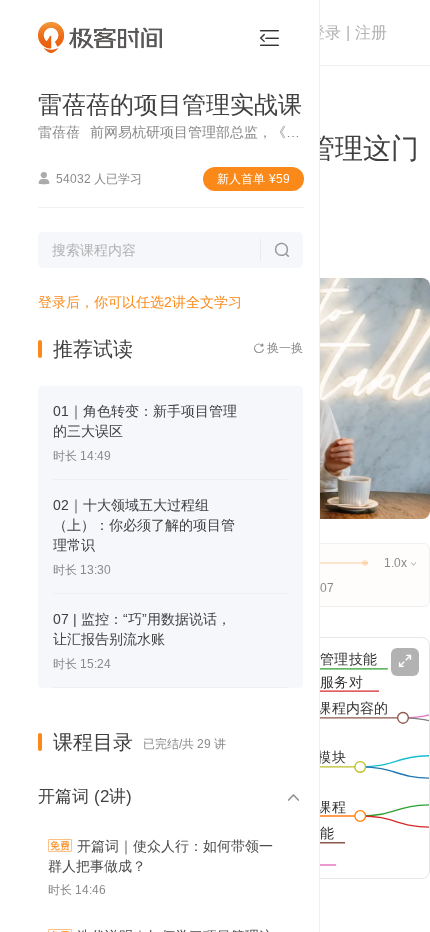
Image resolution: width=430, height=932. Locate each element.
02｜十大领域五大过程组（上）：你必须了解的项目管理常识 (144, 525)
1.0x (400, 563)
